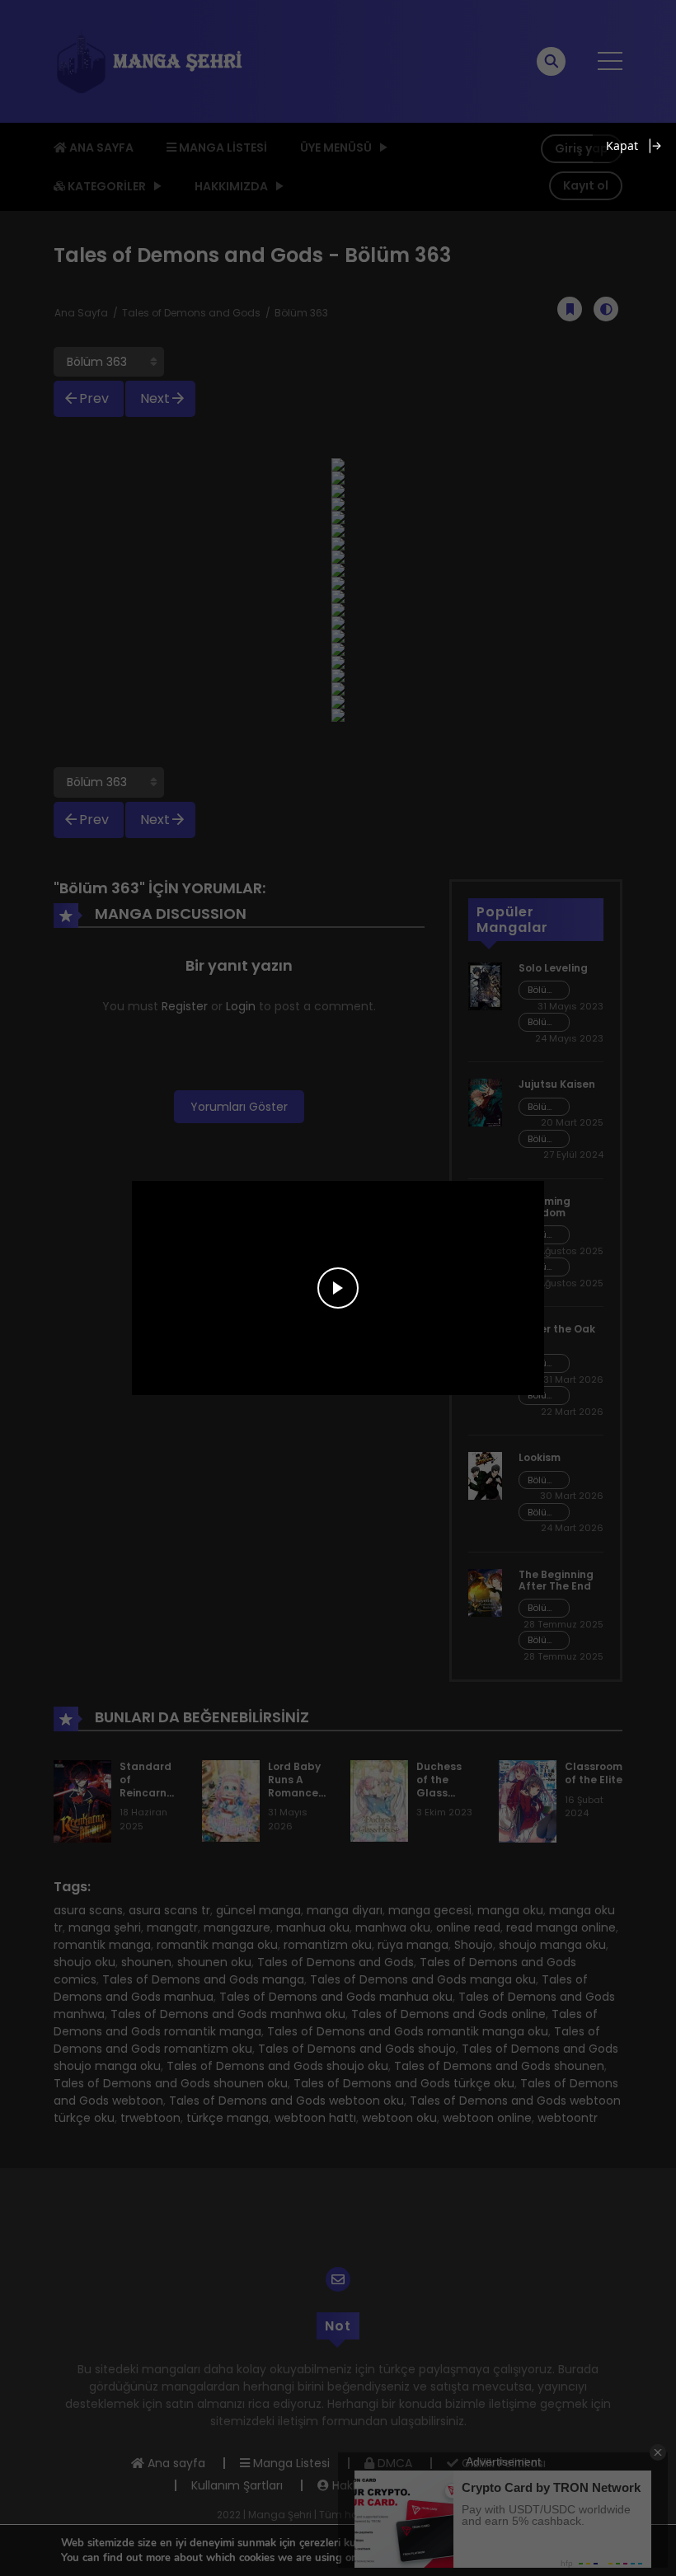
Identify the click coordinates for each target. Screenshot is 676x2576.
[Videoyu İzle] (338, 1288)
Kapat (622, 145)
